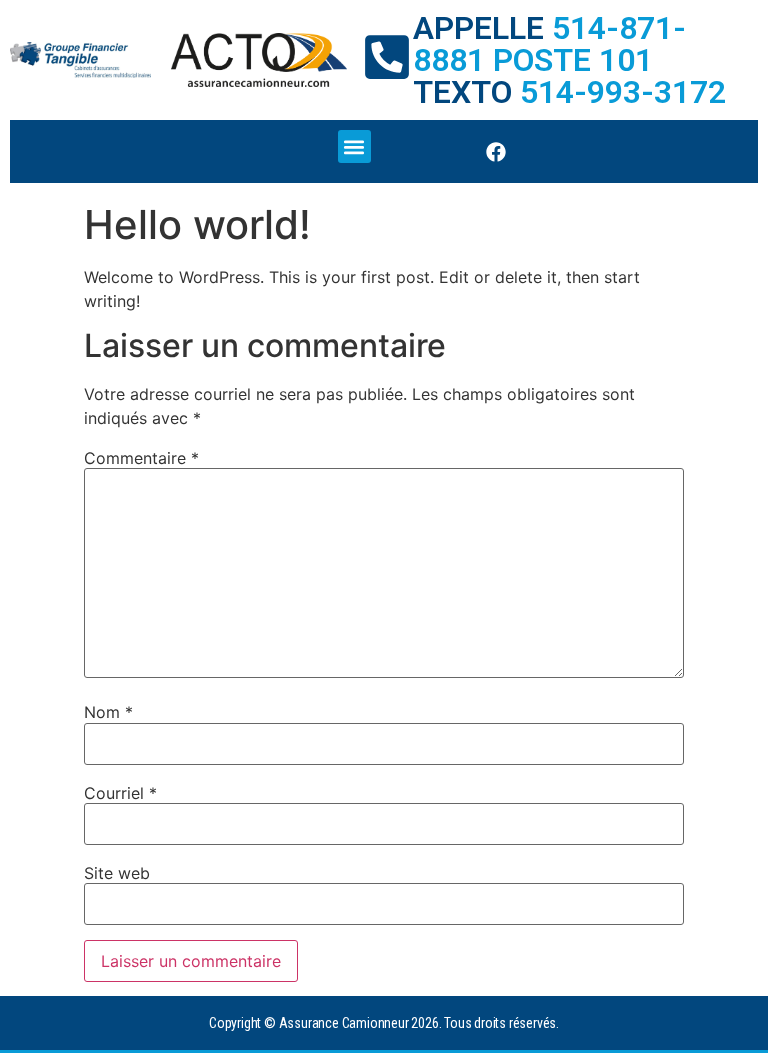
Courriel (120, 793)
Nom (108, 712)
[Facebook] (496, 152)
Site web (117, 873)
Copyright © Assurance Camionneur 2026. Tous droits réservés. (384, 1023)
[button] (354, 146)
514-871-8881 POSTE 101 (549, 44)
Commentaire (141, 458)
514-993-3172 (623, 92)
